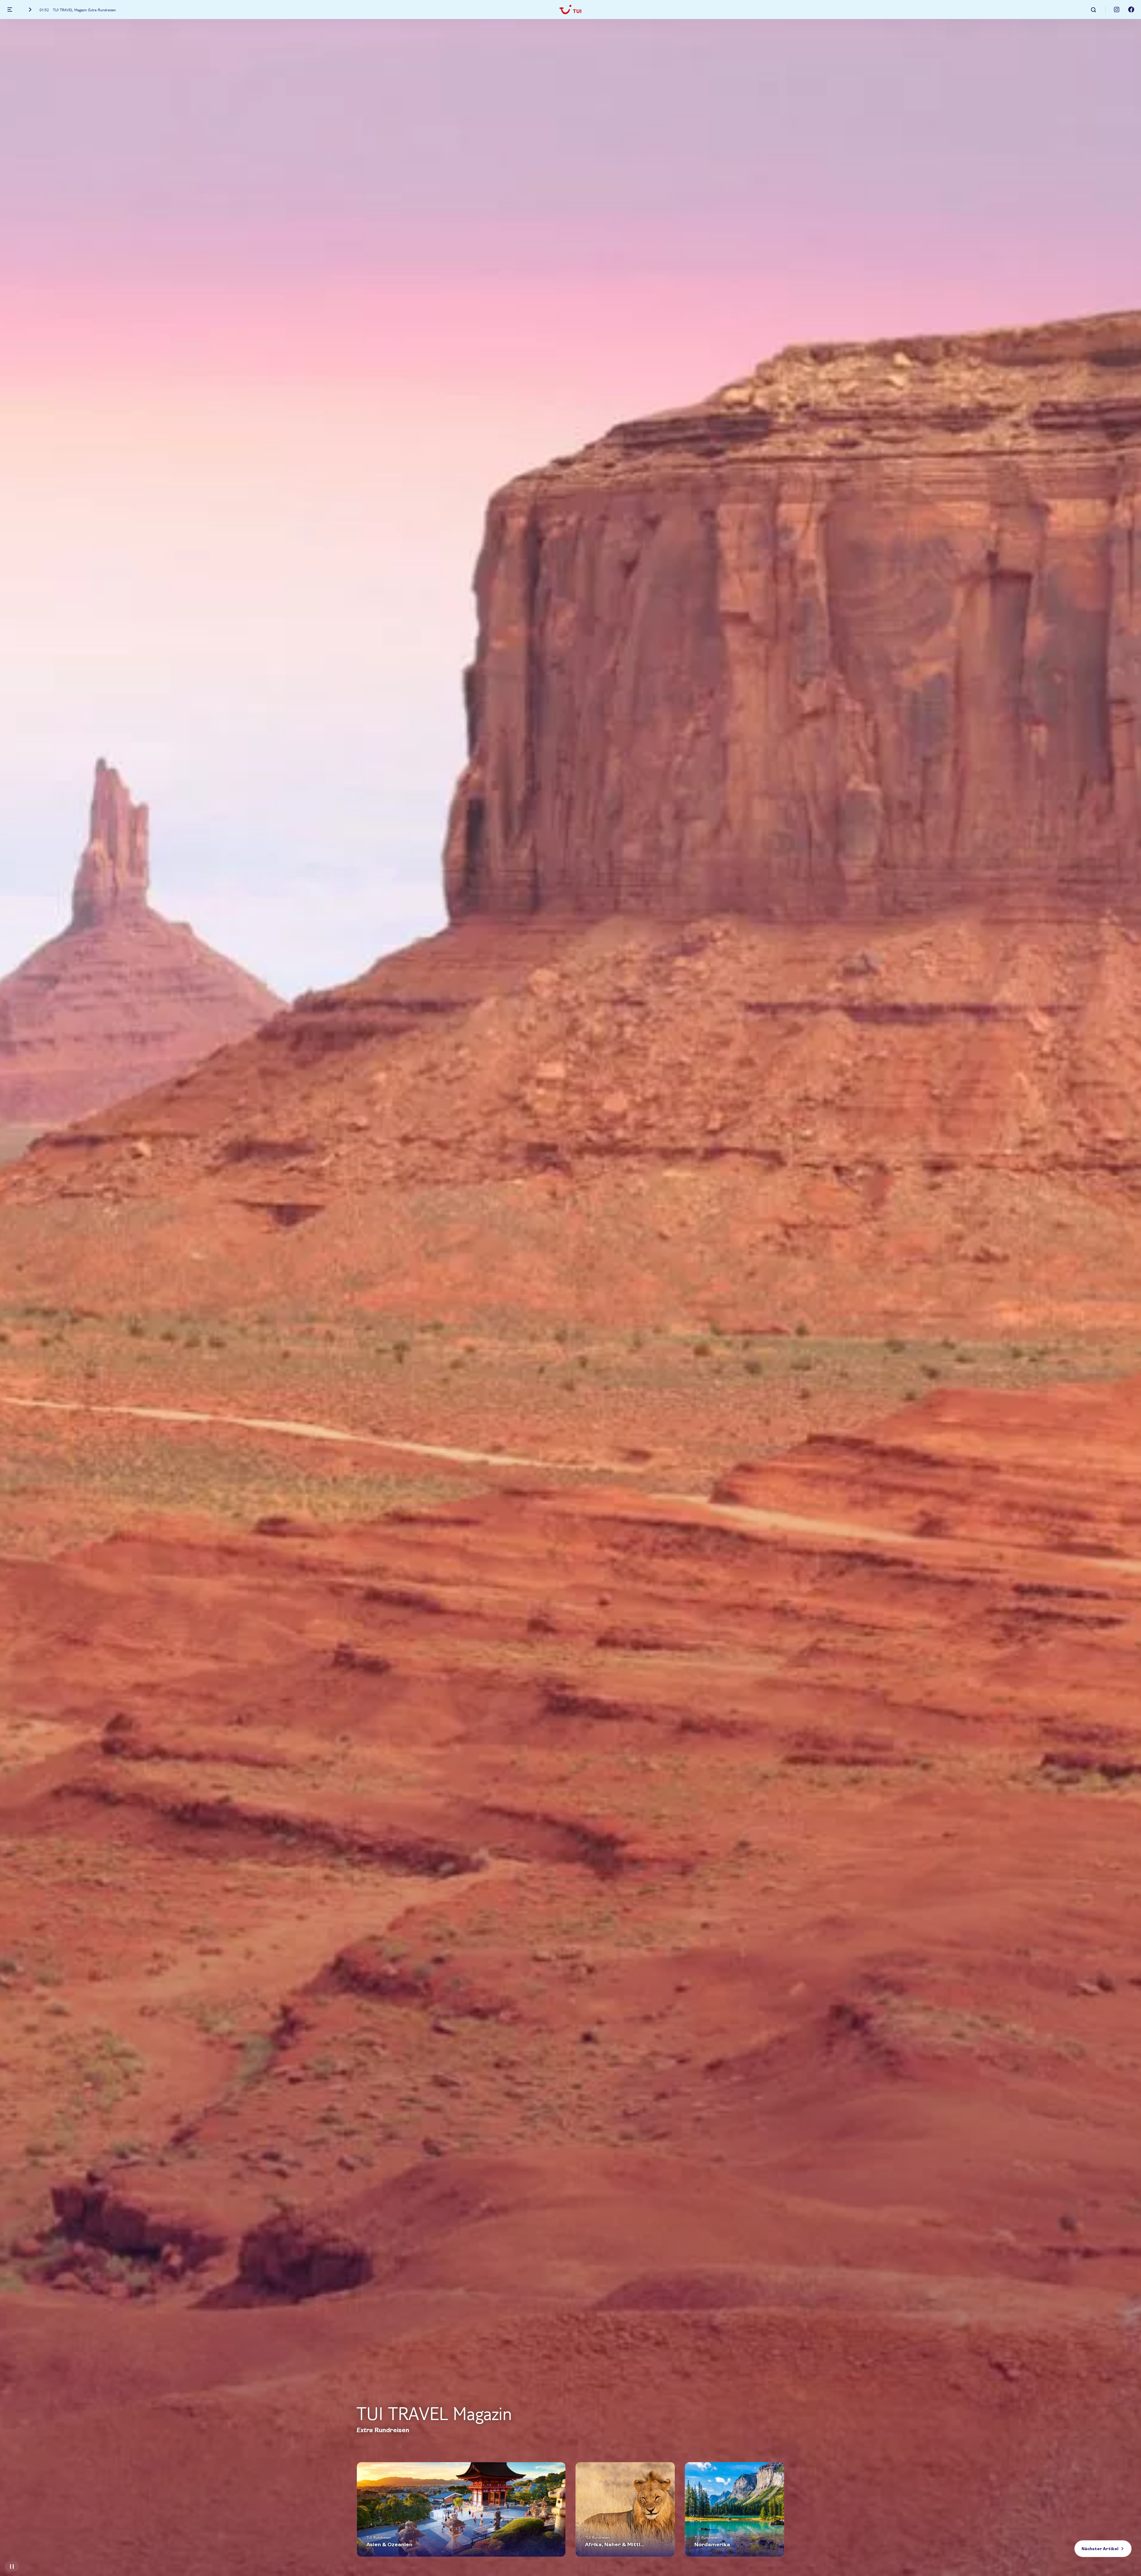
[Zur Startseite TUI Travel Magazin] (570, 10)
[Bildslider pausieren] (12, 2566)
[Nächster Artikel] (30, 10)
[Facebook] (1131, 10)
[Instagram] (1117, 10)
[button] (1094, 9)
